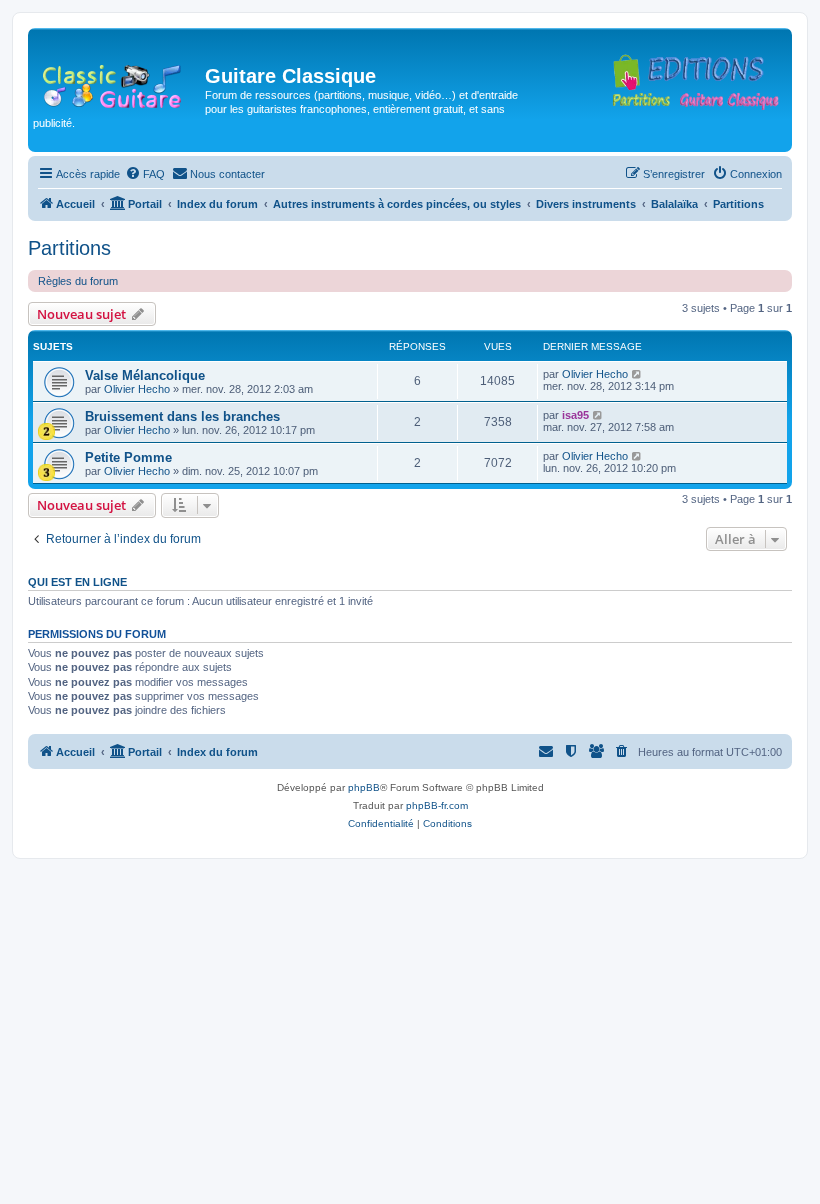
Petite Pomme (128, 457)
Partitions (69, 248)
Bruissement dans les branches (182, 416)
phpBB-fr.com (437, 805)
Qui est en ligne (77, 582)
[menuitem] (145, 174)
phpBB (364, 787)
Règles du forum (78, 281)
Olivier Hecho (137, 389)
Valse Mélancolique (145, 375)
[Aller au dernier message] (637, 374)
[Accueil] (119, 82)
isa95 (575, 415)
